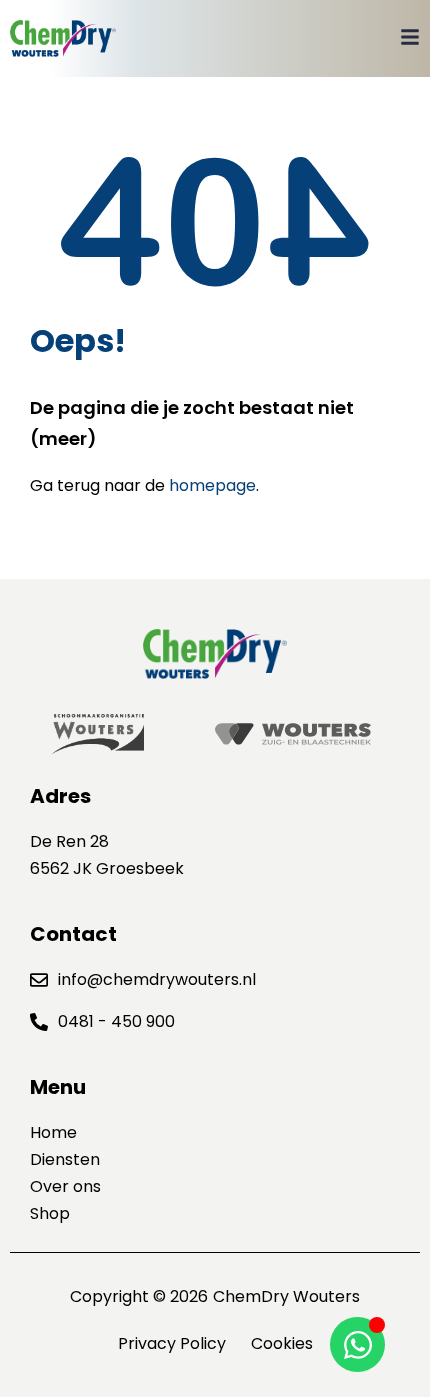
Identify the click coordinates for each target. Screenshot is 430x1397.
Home (53, 1132)
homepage (212, 485)
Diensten (65, 1159)
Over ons (65, 1186)
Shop (50, 1213)
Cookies (282, 1343)
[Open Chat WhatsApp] (357, 1344)
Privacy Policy (172, 1343)
